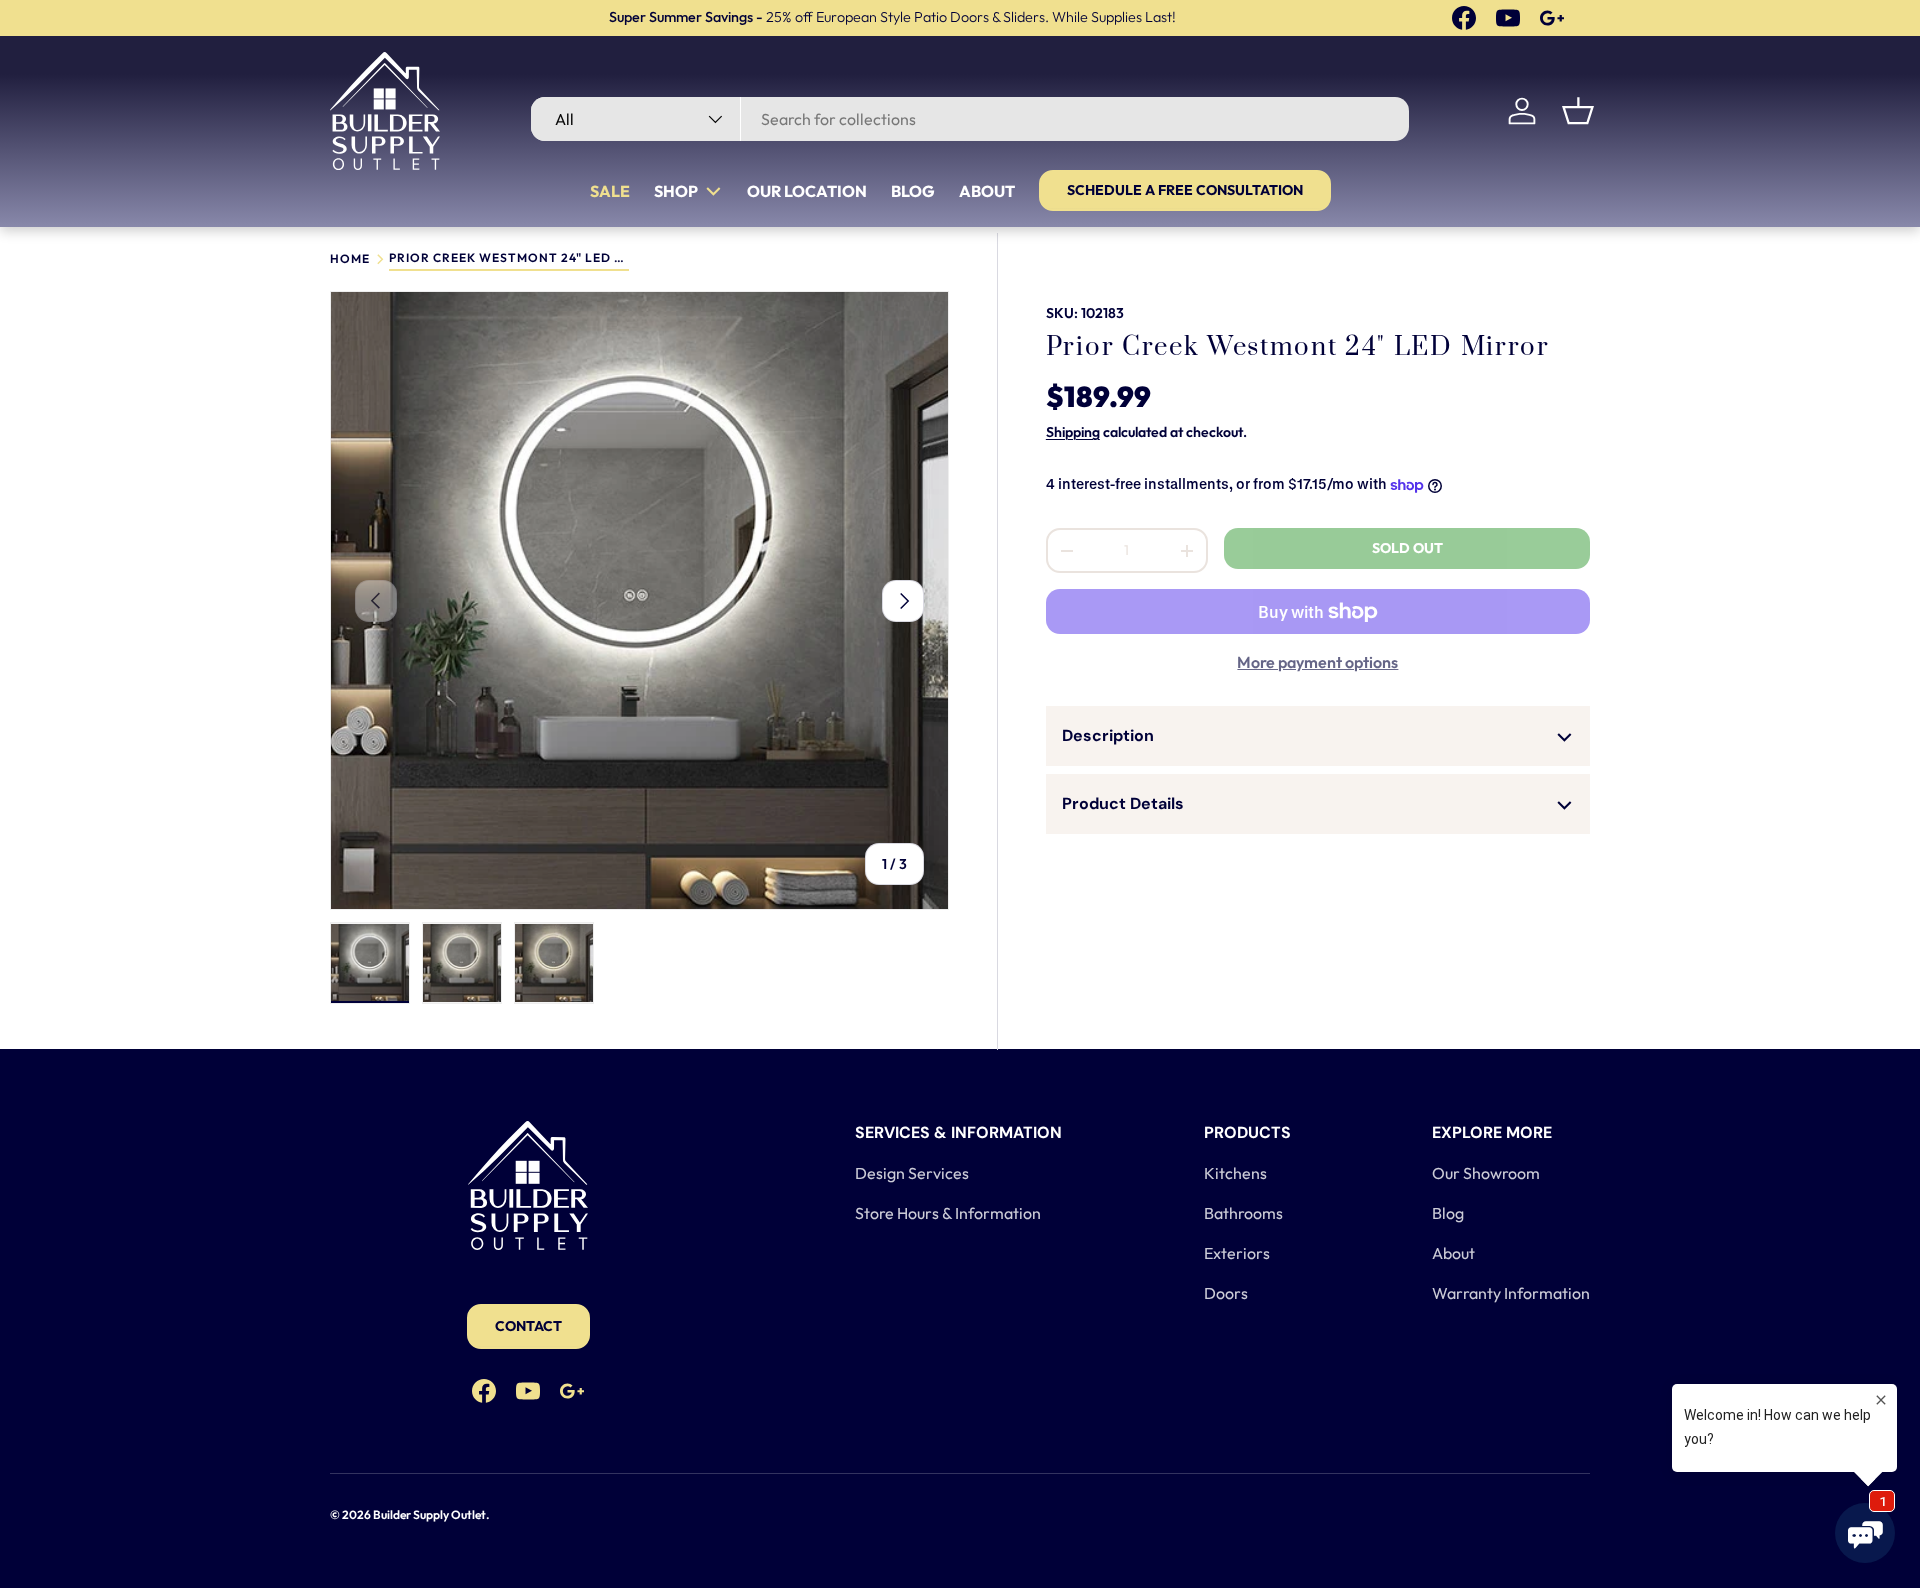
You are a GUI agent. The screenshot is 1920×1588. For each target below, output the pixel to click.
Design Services (912, 1173)
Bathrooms (1243, 1213)
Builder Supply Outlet (429, 1514)
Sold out (1407, 549)
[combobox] (969, 119)
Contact (528, 1326)
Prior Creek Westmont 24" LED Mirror (509, 258)
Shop (676, 191)
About (987, 191)
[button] (1578, 111)
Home (350, 259)
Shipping (1073, 433)
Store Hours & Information (948, 1213)
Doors (1226, 1293)
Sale (610, 191)
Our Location (807, 191)
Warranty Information (1511, 1293)
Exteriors (1237, 1253)
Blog (913, 191)
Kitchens (1235, 1173)
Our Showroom (1486, 1173)
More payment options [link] (1317, 663)
